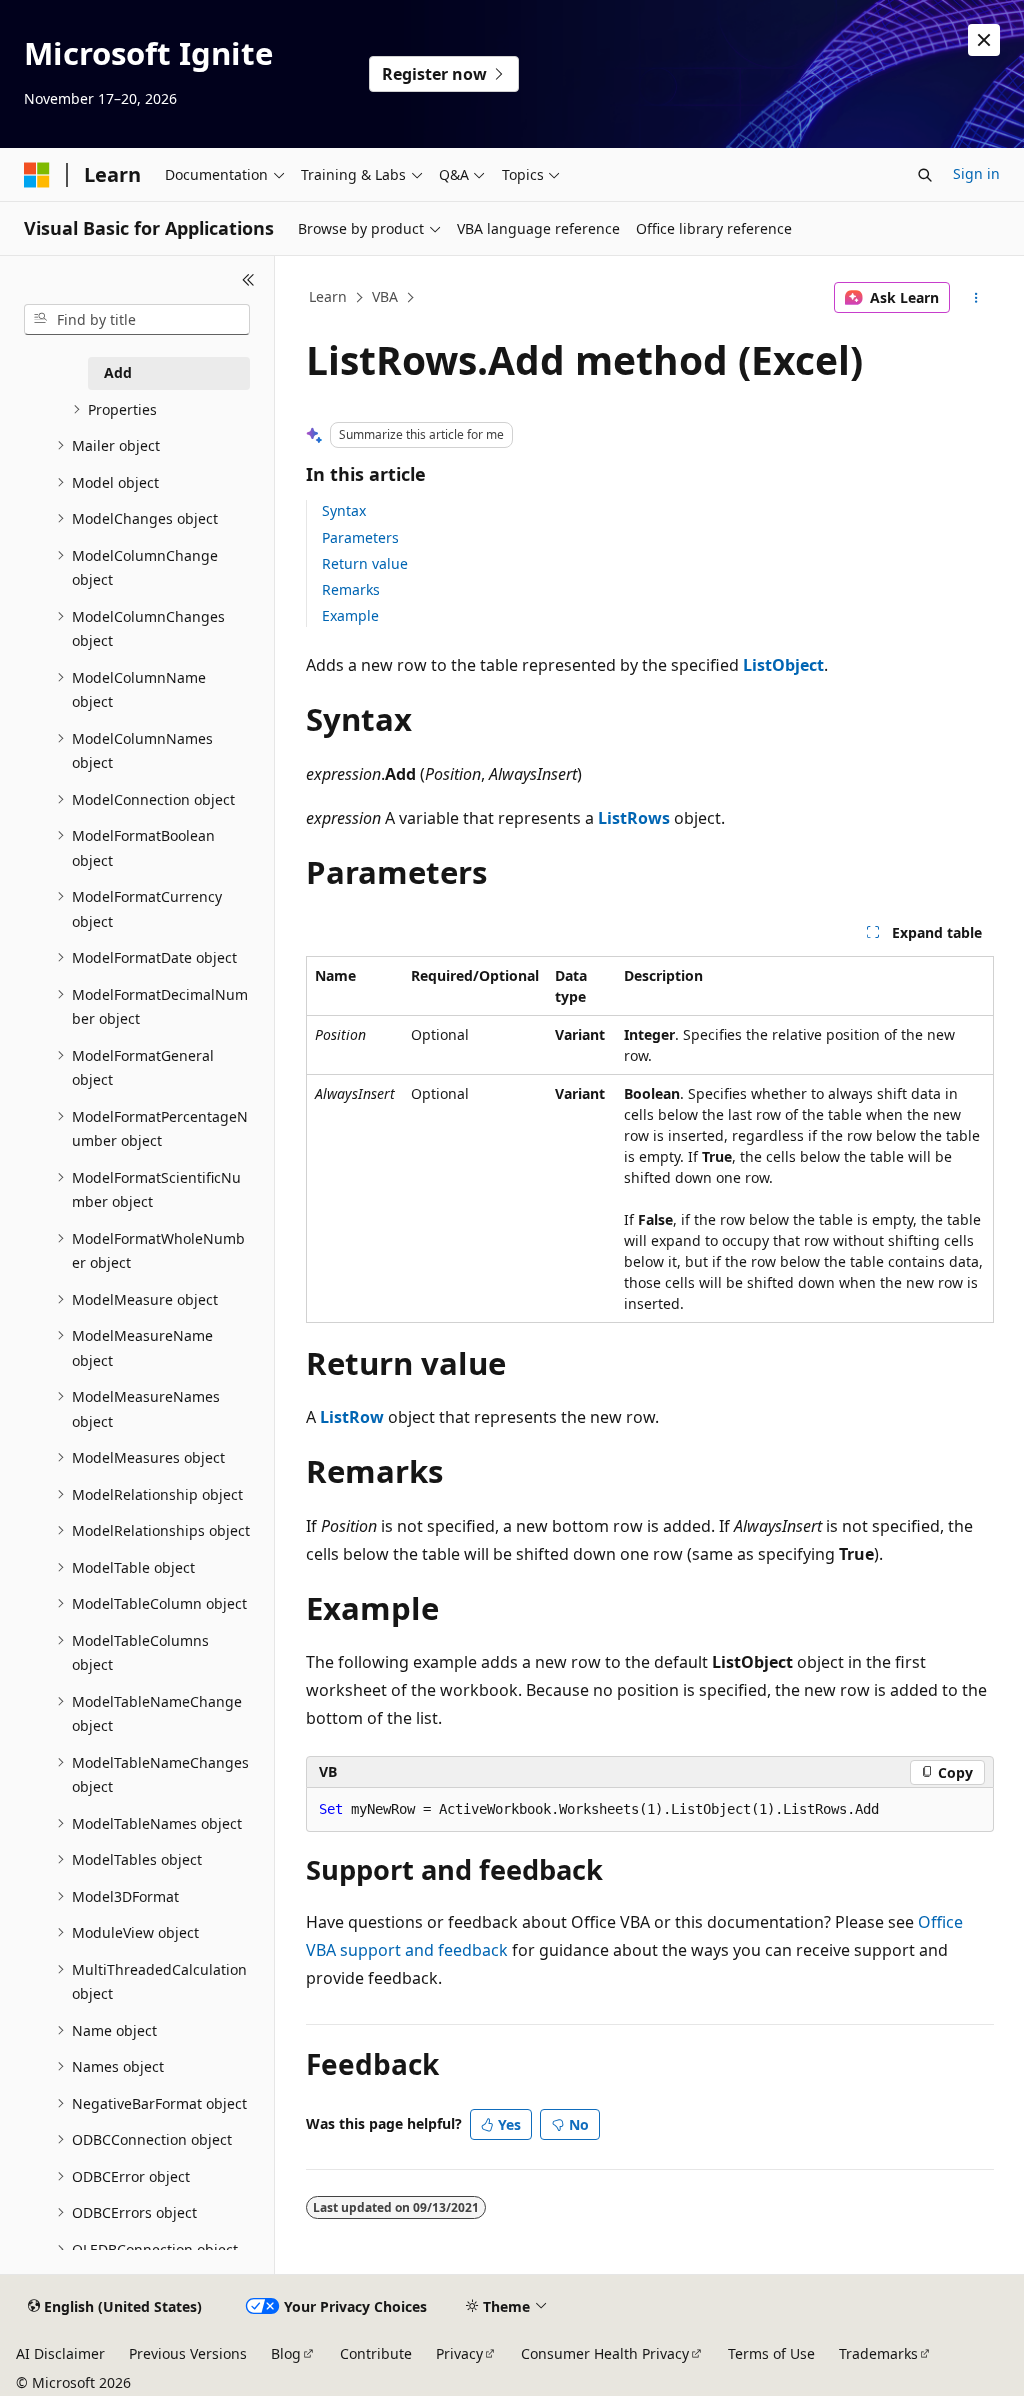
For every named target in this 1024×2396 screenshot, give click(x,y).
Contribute (376, 2353)
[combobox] (137, 320)
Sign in (976, 173)
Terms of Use (771, 2353)
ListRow (352, 1417)
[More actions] (975, 298)
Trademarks (878, 2353)
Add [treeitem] (118, 372)
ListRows (634, 818)
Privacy (459, 2353)
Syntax (344, 510)
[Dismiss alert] (984, 40)
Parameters (360, 537)
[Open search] (925, 175)
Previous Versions (188, 2353)
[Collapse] (248, 280)
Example (350, 615)
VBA (385, 296)
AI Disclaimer (60, 2353)
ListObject (783, 665)
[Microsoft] (37, 175)
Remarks (351, 589)
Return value (365, 563)
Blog (286, 2353)
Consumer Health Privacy (605, 2353)
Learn (328, 296)
